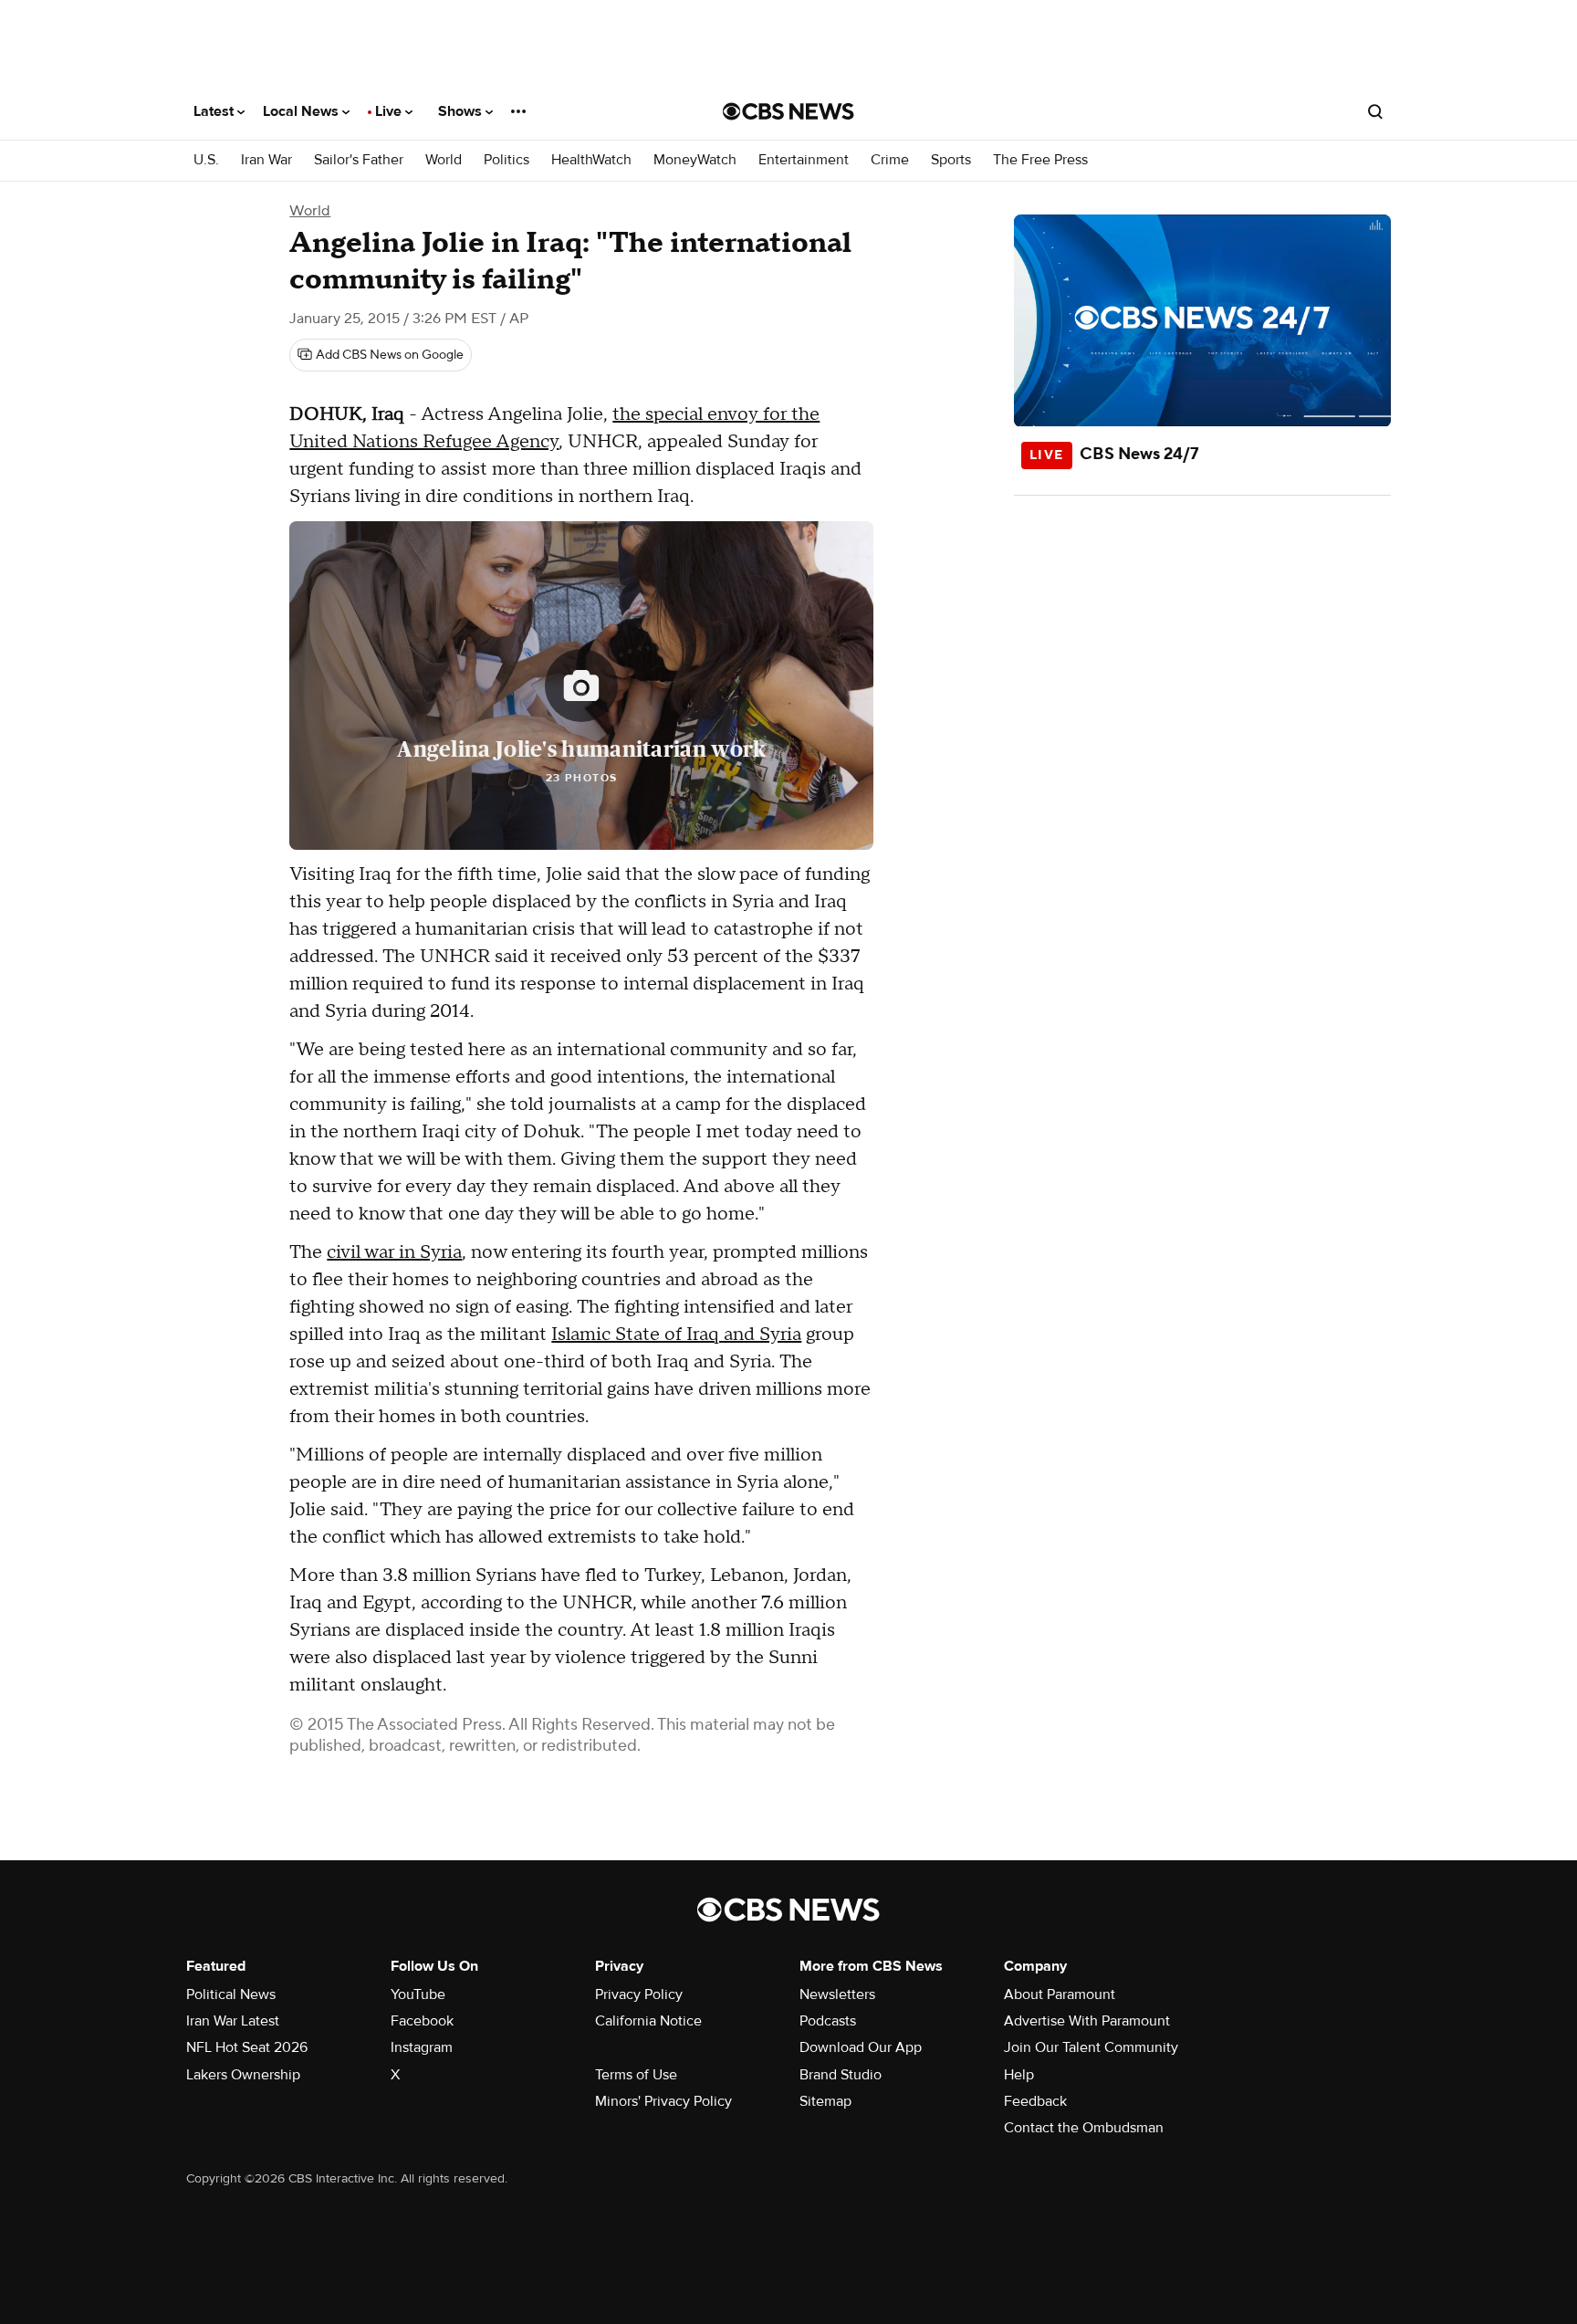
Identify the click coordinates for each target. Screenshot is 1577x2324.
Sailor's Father (359, 160)
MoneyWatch (695, 160)
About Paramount (1060, 1994)
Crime (890, 160)
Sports (951, 160)
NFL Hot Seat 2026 (247, 2047)
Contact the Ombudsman (1084, 2128)
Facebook (422, 2021)
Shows (462, 111)
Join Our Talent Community (1091, 2047)
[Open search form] (1375, 111)
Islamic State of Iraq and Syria (676, 1335)
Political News (231, 1994)
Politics (507, 160)
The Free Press (1040, 160)
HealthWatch (591, 160)
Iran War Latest (233, 2021)
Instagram (422, 2047)
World (444, 160)
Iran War (266, 160)
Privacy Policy (639, 1994)
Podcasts (828, 2021)
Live (390, 111)
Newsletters (837, 1994)
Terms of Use (636, 2075)
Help (1019, 2075)
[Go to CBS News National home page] (788, 111)
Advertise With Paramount (1087, 2021)
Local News (303, 111)
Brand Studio (841, 2075)
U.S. (206, 160)
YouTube (418, 1994)
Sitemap (825, 2101)
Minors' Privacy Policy (663, 2101)
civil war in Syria (394, 1252)
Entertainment (804, 160)
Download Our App (861, 2047)
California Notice (648, 2021)
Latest (215, 111)
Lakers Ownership (243, 2075)
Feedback (1035, 2101)
